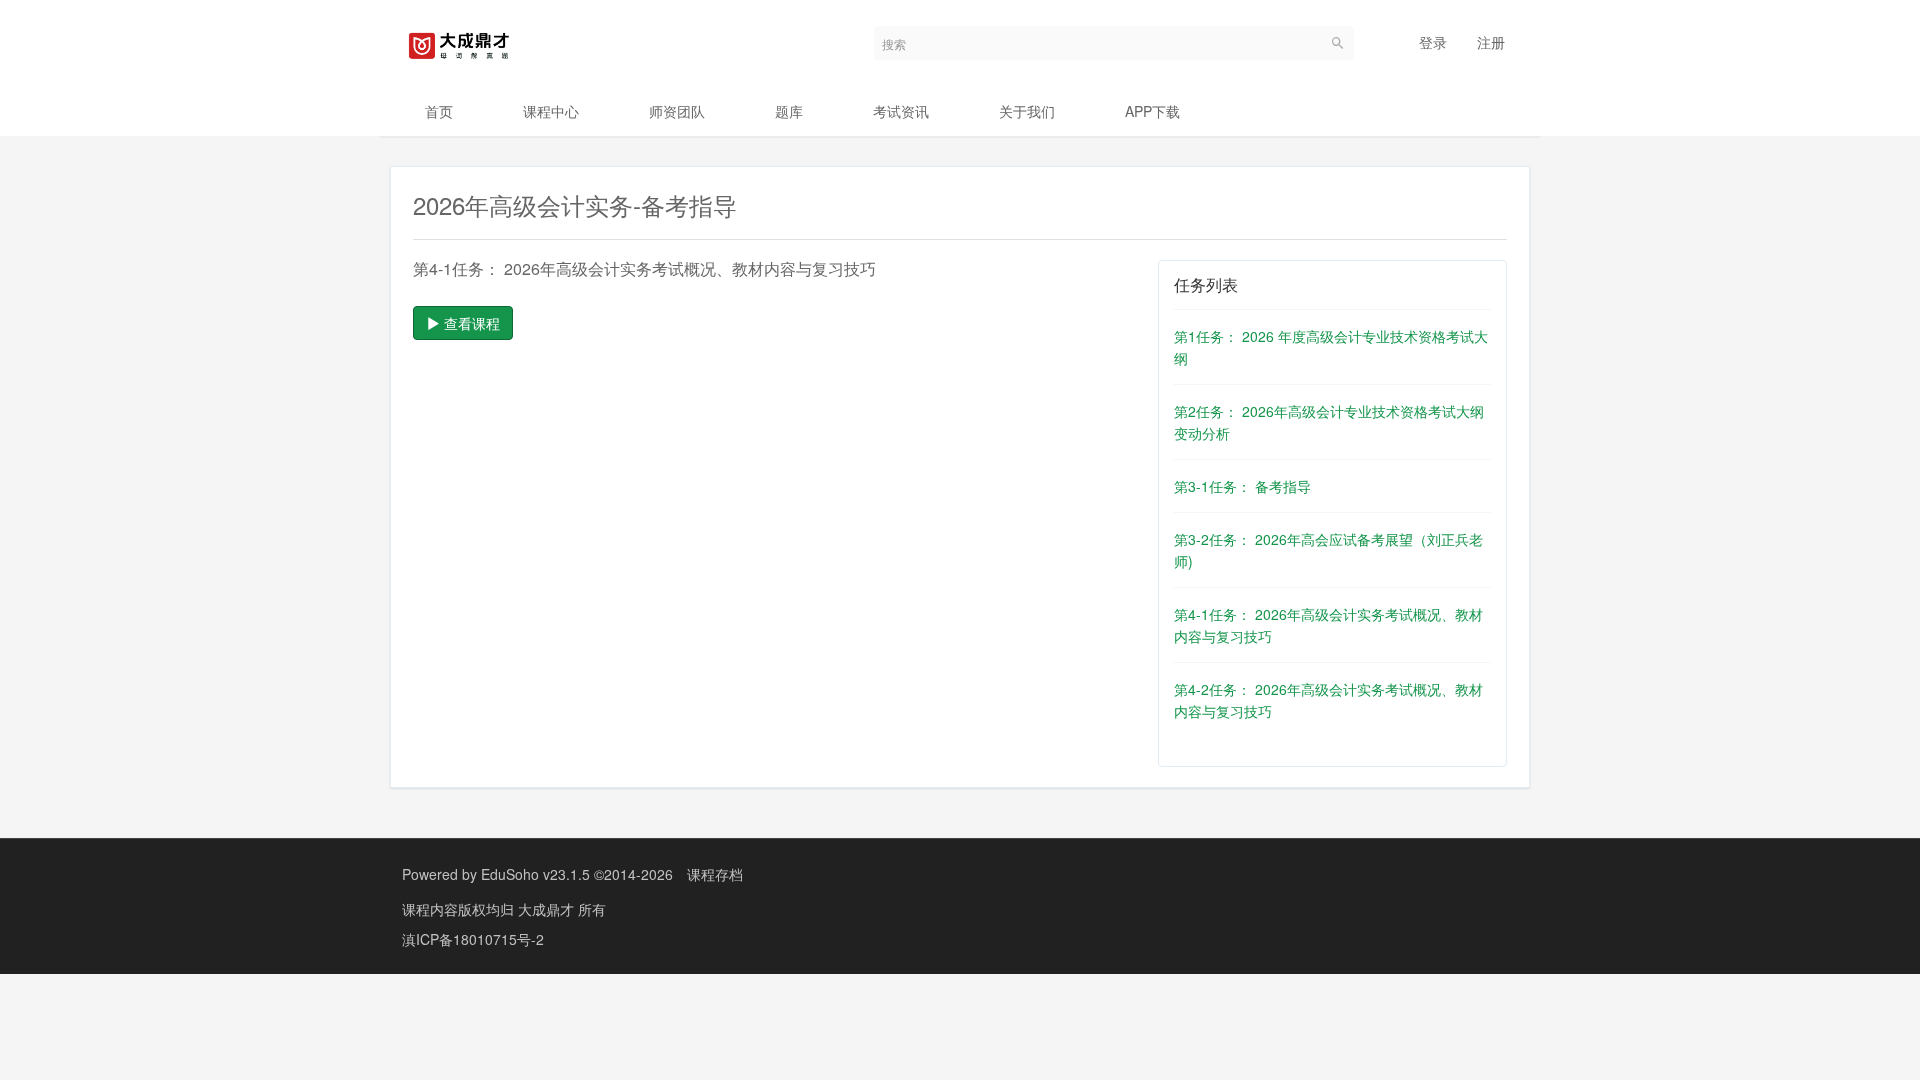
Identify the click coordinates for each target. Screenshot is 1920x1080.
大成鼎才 (548, 909)
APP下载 (1152, 111)
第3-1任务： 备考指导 (1242, 486)
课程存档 (715, 874)
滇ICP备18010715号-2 (473, 939)
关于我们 (1027, 111)
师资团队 (677, 111)
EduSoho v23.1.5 (535, 874)
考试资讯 (901, 111)
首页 (439, 111)
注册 (1491, 42)
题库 (789, 111)
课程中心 (551, 111)
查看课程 (470, 323)
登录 (1433, 42)
